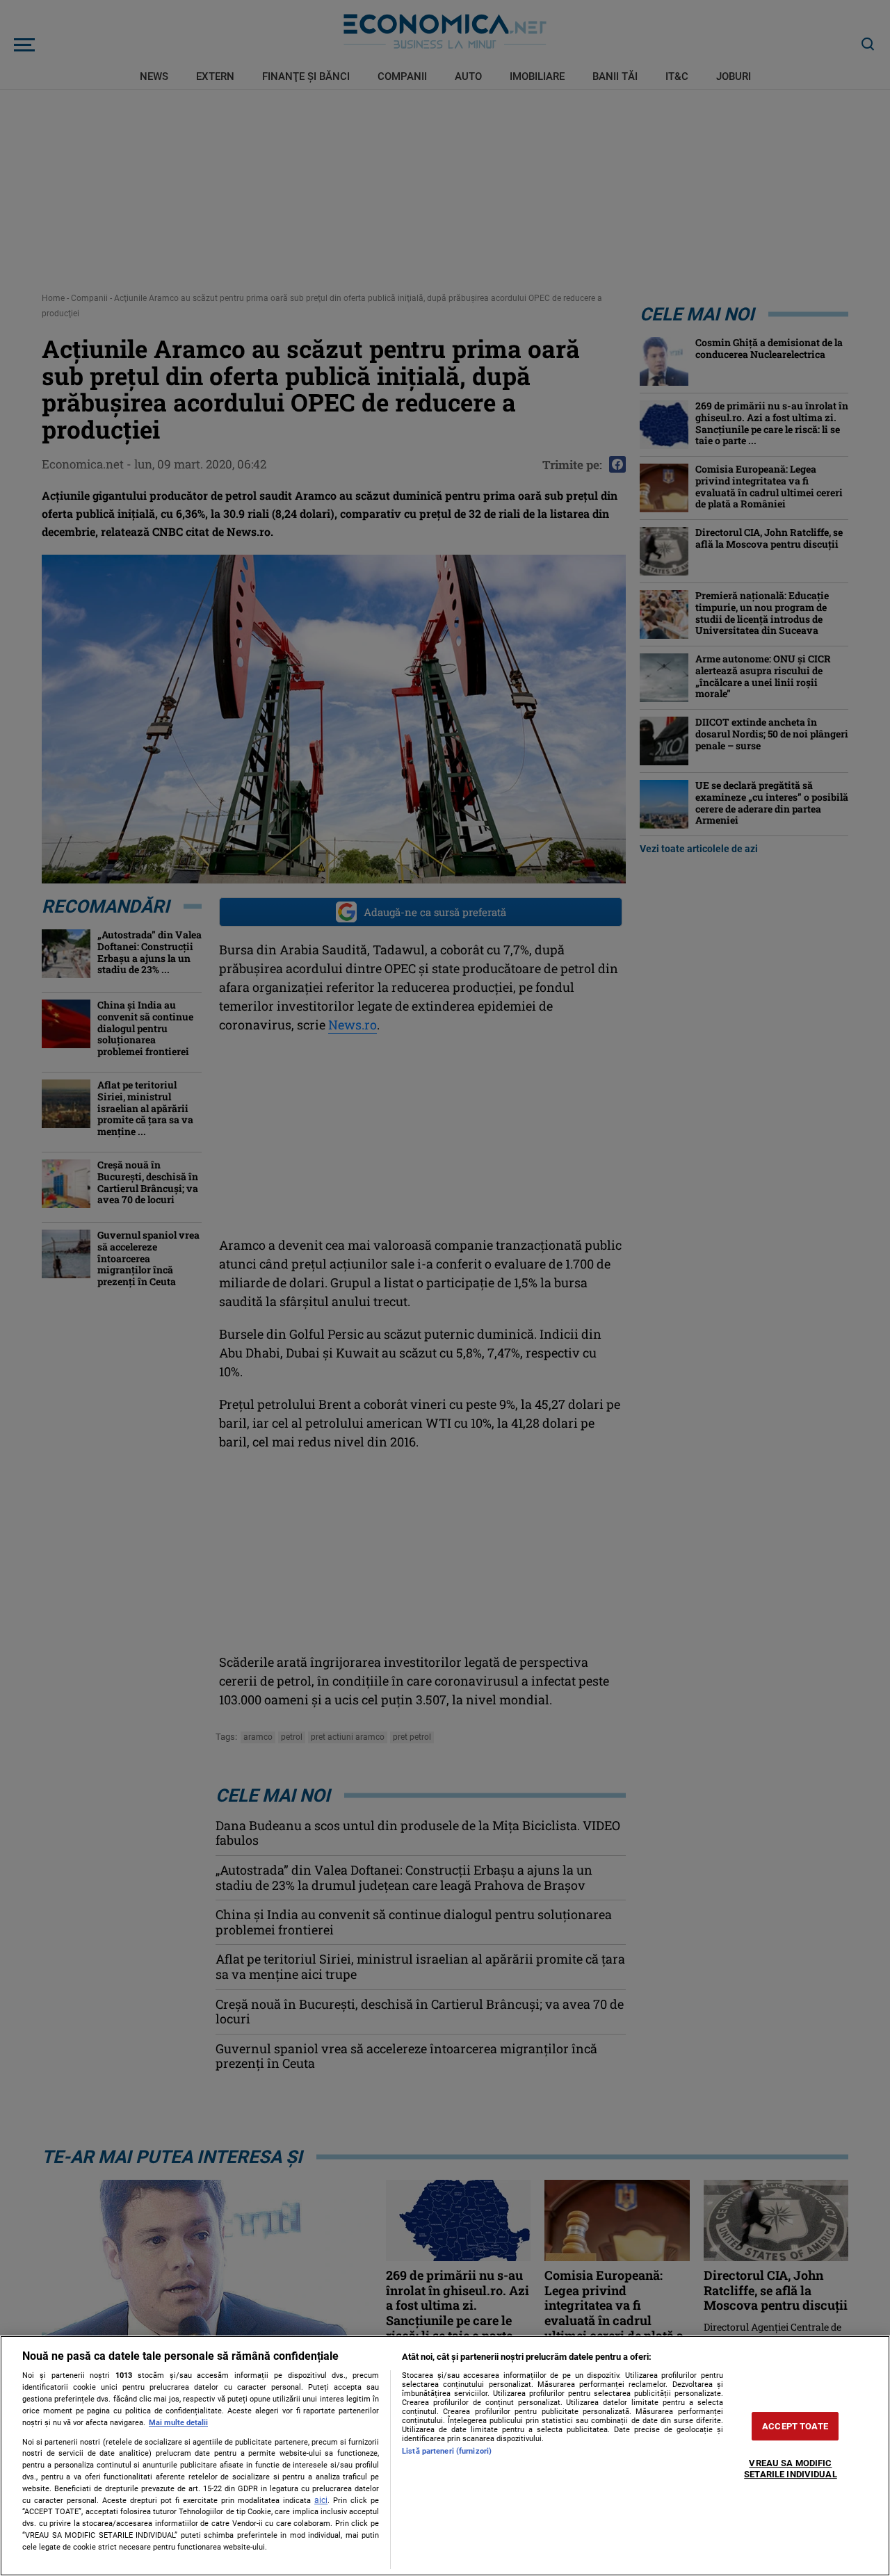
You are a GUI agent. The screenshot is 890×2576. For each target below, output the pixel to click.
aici (321, 2500)
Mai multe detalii (178, 2423)
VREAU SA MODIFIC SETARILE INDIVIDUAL (790, 2469)
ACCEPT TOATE (795, 2426)
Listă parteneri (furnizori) (447, 2451)
